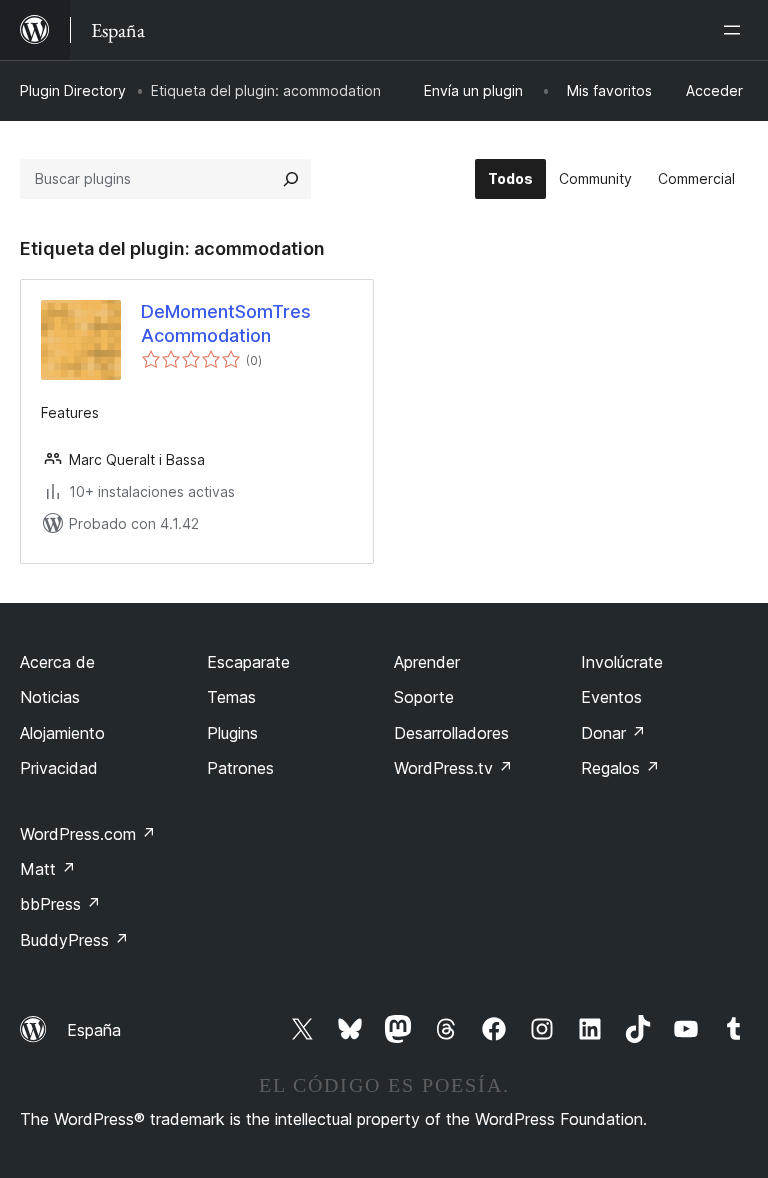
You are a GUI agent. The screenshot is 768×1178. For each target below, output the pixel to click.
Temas (231, 697)
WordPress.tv (453, 768)
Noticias (50, 697)
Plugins (232, 733)
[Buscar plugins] (291, 179)
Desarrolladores (451, 733)
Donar (613, 733)
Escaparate (248, 662)
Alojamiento (62, 733)
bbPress (60, 904)
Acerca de (57, 662)
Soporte (424, 697)
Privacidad (59, 768)
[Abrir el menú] (736, 30)
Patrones (240, 768)
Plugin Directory (73, 90)
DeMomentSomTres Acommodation (226, 323)
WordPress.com (88, 834)
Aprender (427, 662)
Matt (48, 869)
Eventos (611, 697)
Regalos (620, 768)
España (94, 1030)
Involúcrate (622, 662)
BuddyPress (74, 940)
